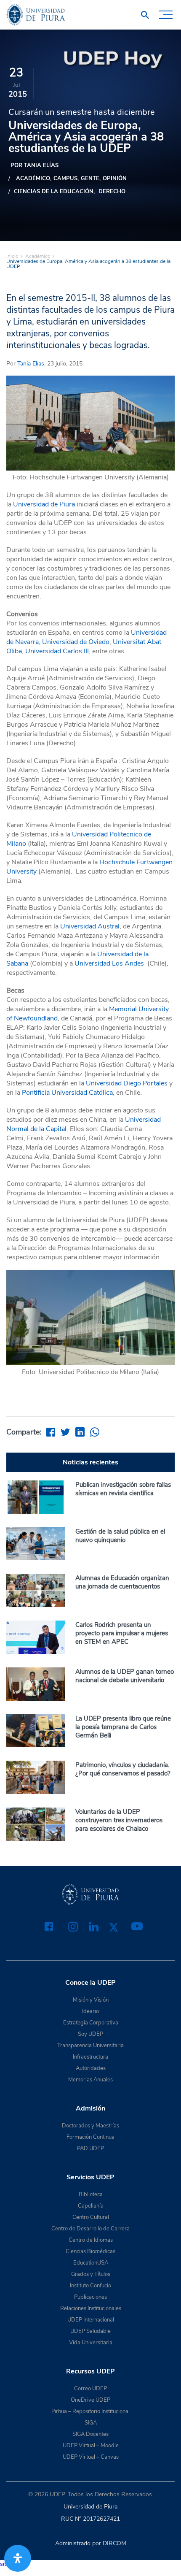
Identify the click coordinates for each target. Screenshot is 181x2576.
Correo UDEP (90, 2389)
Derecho (112, 192)
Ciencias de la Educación (54, 192)
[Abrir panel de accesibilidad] (18, 2558)
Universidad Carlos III (57, 651)
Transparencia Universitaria (90, 2046)
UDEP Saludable (90, 2331)
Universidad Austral (90, 926)
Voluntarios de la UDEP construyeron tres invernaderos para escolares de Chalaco (119, 1820)
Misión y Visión (91, 2000)
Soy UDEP (90, 2034)
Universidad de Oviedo (76, 642)
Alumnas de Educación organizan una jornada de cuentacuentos (122, 1582)
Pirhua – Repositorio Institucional (90, 2411)
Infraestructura (90, 2057)
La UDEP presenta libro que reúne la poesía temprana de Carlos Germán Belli (123, 1727)
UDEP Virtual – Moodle (91, 2446)
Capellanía (91, 2206)
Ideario (90, 2011)
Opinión (115, 179)
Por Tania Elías (35, 165)
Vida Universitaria (91, 2343)
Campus (65, 179)
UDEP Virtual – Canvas (91, 2457)
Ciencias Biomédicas (90, 2251)
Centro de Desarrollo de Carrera (90, 2229)
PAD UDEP (90, 2148)
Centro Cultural (91, 2217)
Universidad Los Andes (109, 963)
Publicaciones (90, 2297)
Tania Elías (31, 364)
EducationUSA (91, 2263)
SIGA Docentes (90, 2434)
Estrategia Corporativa (91, 2023)
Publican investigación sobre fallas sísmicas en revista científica (123, 1489)
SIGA (91, 2423)
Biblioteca (91, 2194)
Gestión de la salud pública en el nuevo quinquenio (120, 1536)
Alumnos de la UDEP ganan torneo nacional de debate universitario (125, 1676)
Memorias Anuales (90, 2080)
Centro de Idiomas (91, 2240)
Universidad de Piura (44, 504)
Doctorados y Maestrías (90, 2126)
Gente (90, 179)
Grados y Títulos (91, 2274)
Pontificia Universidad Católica (67, 1093)
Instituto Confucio (90, 2286)
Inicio (12, 256)
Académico (33, 179)
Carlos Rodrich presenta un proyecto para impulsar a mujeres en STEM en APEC (122, 1633)
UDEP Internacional (91, 2320)
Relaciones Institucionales (91, 2308)
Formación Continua (90, 2137)
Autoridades (91, 2068)
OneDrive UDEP (90, 2400)
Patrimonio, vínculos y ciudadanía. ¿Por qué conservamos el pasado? (123, 1769)
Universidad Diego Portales (127, 1083)
